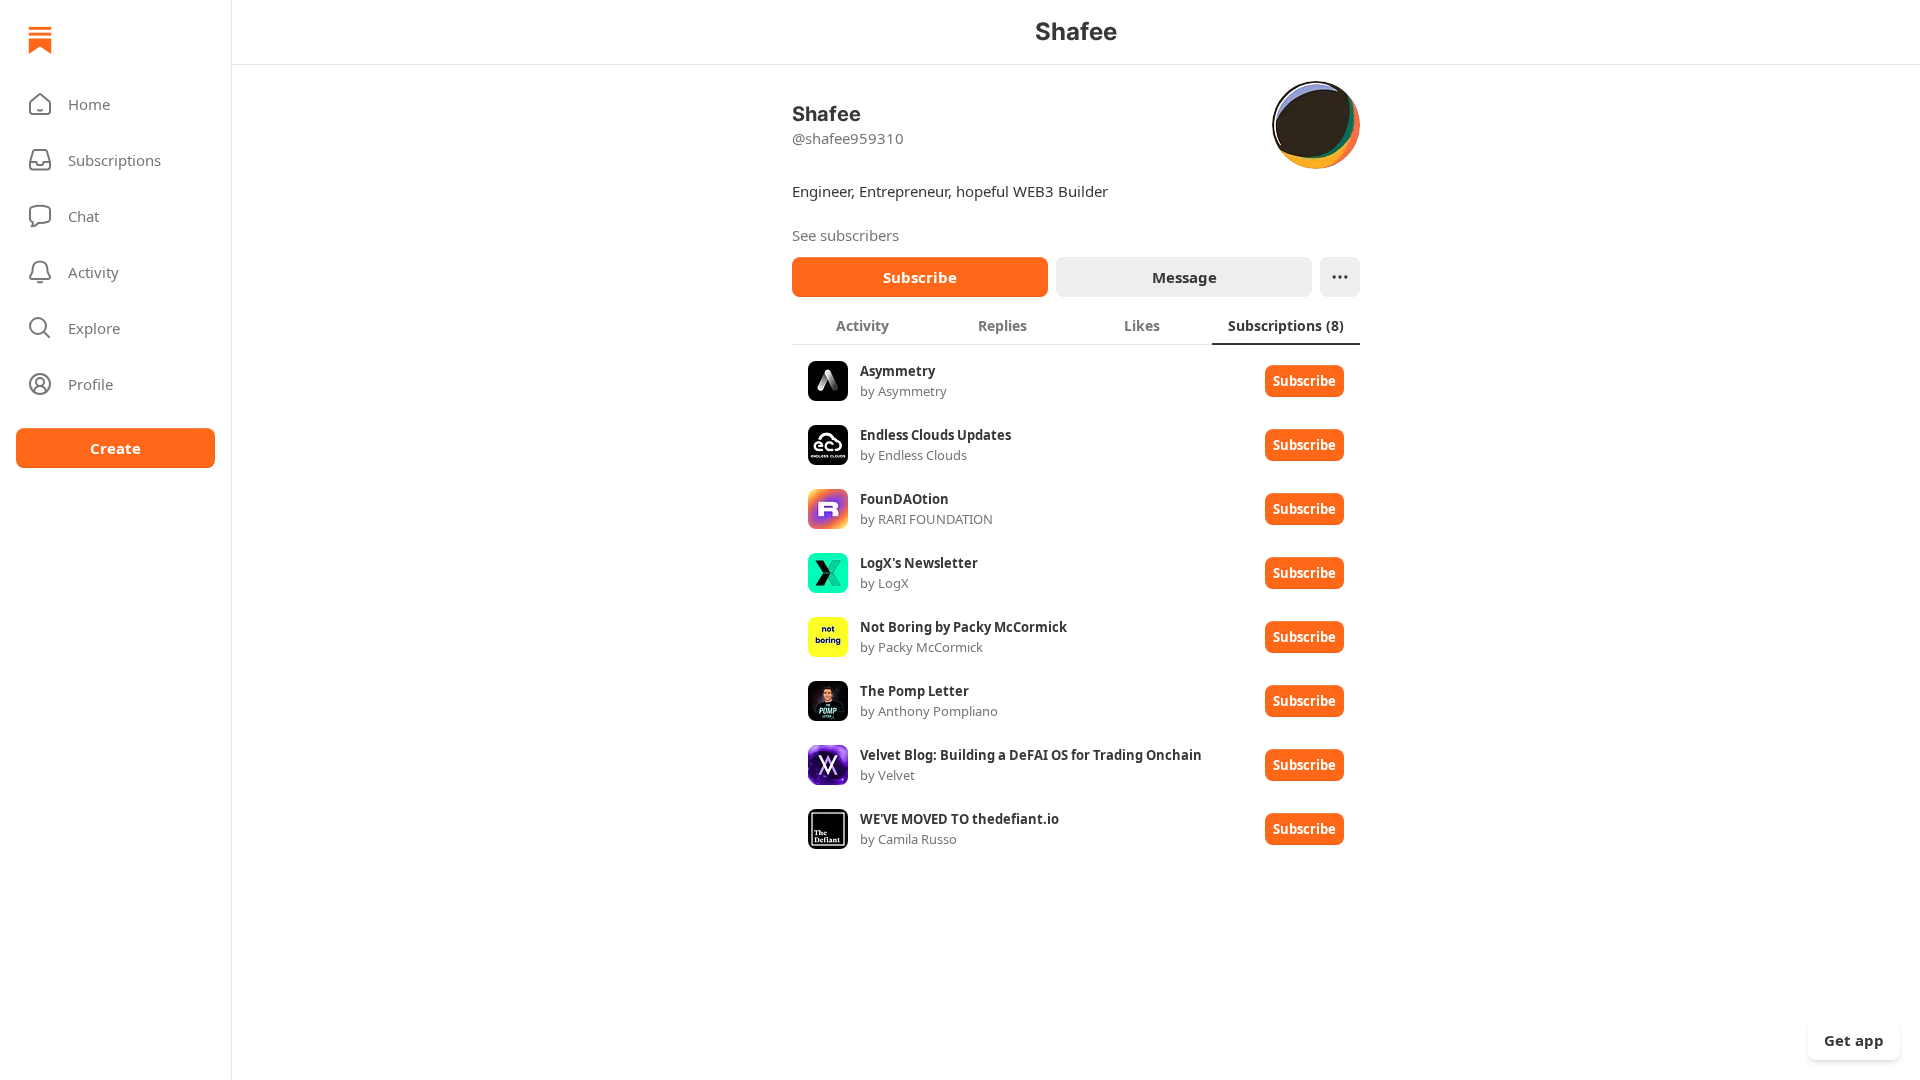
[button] (115, 104)
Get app (1854, 1040)
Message (1184, 277)
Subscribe (920, 277)
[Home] (40, 40)
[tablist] (1076, 325)
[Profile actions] (1340, 277)
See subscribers (845, 235)
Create (115, 448)
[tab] (862, 325)
